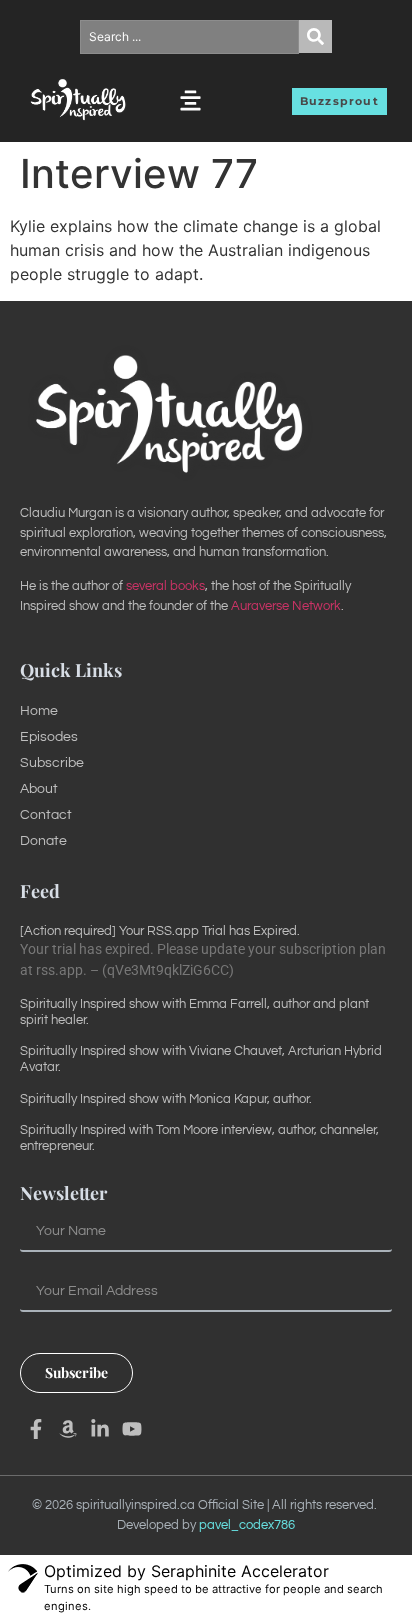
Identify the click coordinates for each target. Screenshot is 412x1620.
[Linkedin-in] (100, 1429)
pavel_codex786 (247, 1525)
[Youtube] (132, 1429)
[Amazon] (68, 1429)
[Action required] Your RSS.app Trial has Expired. (160, 931)
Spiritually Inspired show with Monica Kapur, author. (166, 1099)
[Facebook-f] (36, 1429)
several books (165, 586)
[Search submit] (315, 36)
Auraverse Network (286, 606)
